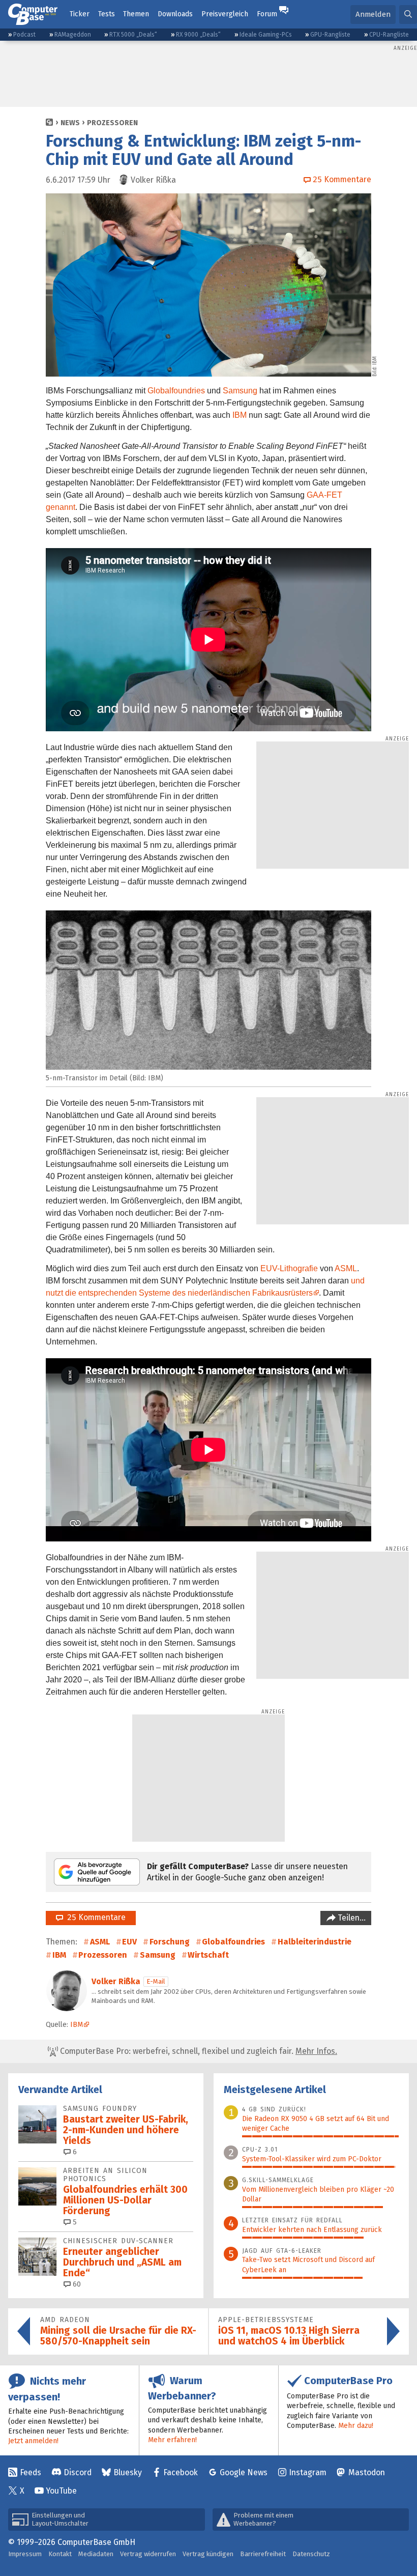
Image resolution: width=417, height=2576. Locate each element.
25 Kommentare (94, 1917)
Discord (78, 2472)
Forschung (170, 1942)
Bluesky (128, 2472)
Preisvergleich (225, 14)
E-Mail (156, 1981)
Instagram (308, 2472)
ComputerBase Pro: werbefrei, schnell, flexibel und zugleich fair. (198, 2051)
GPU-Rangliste (330, 35)
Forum (267, 14)
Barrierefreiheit (263, 2554)
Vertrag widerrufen (148, 2554)
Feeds (31, 2472)
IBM (240, 415)
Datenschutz (311, 2554)
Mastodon (367, 2472)
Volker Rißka (116, 1981)
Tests (107, 14)
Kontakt (60, 2554)
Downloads (175, 14)
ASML (346, 1268)
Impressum (25, 2554)
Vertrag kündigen (208, 2554)
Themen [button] (136, 14)
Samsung (240, 391)
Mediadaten (96, 2554)
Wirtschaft (208, 1955)
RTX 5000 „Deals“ (133, 35)
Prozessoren (112, 123)
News (70, 123)
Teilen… (351, 1918)
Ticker (80, 14)
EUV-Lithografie (289, 1268)
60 (76, 2284)
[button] (408, 15)
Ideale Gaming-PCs (266, 35)
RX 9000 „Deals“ (198, 35)
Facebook (181, 2472)
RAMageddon (73, 35)
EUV (129, 1942)
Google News (244, 2472)
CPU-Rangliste (389, 35)
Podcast (24, 35)
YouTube (61, 2491)
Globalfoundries (176, 391)
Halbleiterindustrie (315, 1942)
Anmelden (373, 14)
